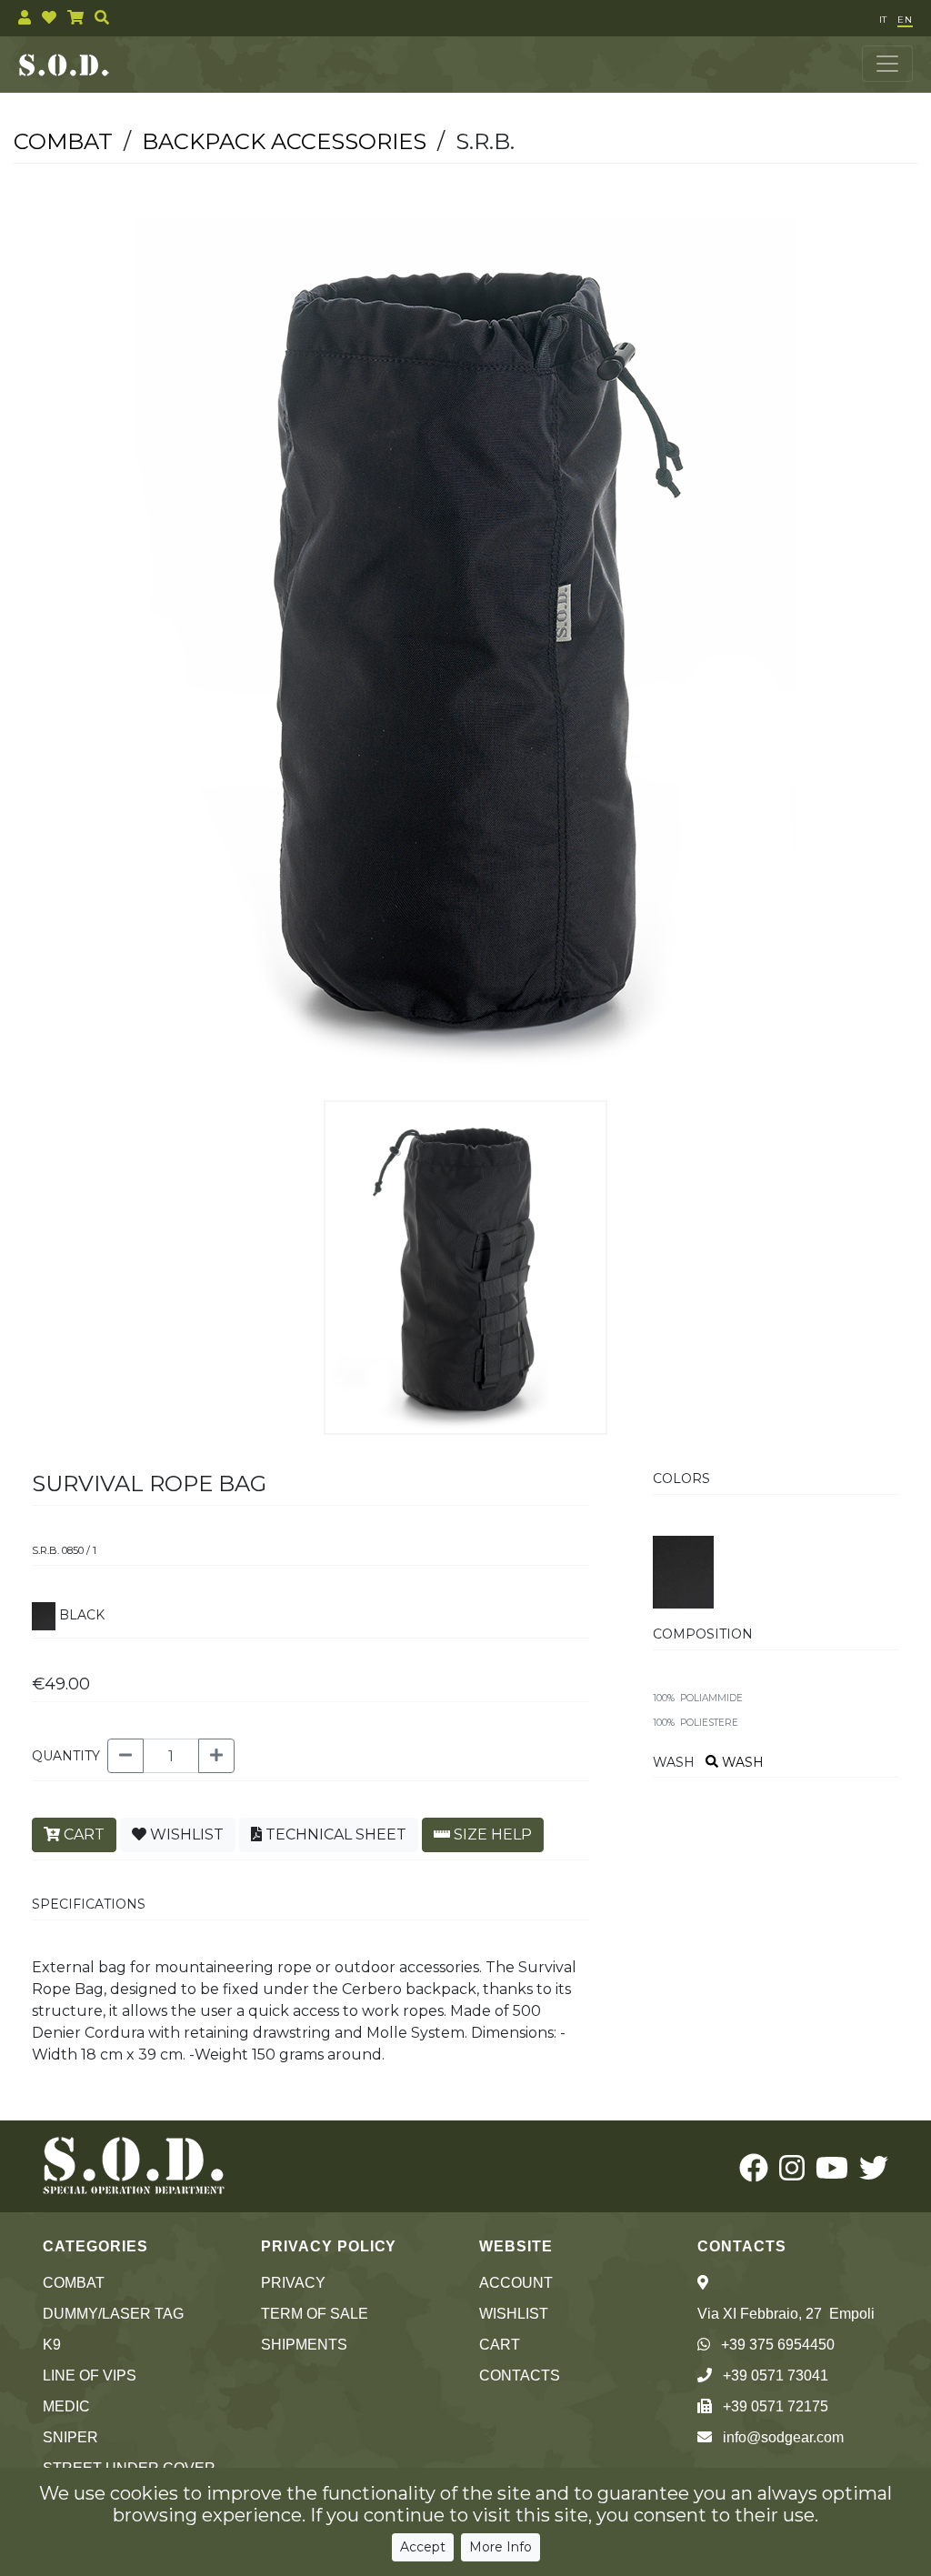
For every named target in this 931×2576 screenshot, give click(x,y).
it (883, 20)
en (905, 20)
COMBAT (74, 2283)
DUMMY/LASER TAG (113, 2314)
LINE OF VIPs (90, 2376)
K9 (52, 2345)
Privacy (293, 2283)
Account (516, 2283)
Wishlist (514, 2314)
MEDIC (66, 2406)
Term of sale (315, 2314)
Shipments (304, 2345)
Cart (500, 2345)
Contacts (520, 2376)
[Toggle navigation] (887, 64)
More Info (501, 2547)
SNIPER (70, 2437)
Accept (423, 2547)
